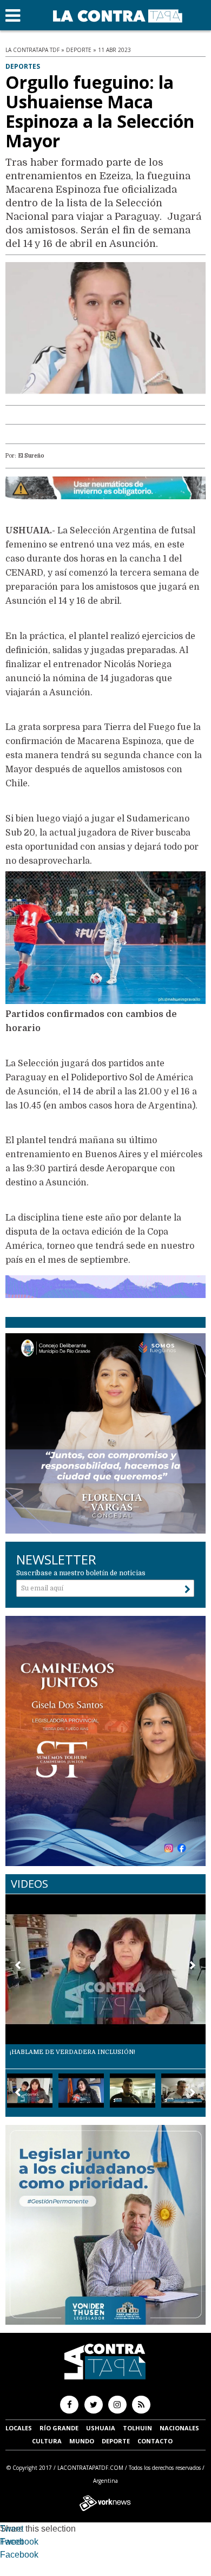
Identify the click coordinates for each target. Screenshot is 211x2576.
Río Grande (59, 2428)
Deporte (116, 2441)
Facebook (19, 2542)
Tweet (12, 2529)
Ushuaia (101, 2428)
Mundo (82, 2441)
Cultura (47, 2441)
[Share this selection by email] (5, 2556)
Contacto (155, 2441)
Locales (19, 2428)
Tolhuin (137, 2428)
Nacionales (179, 2428)
